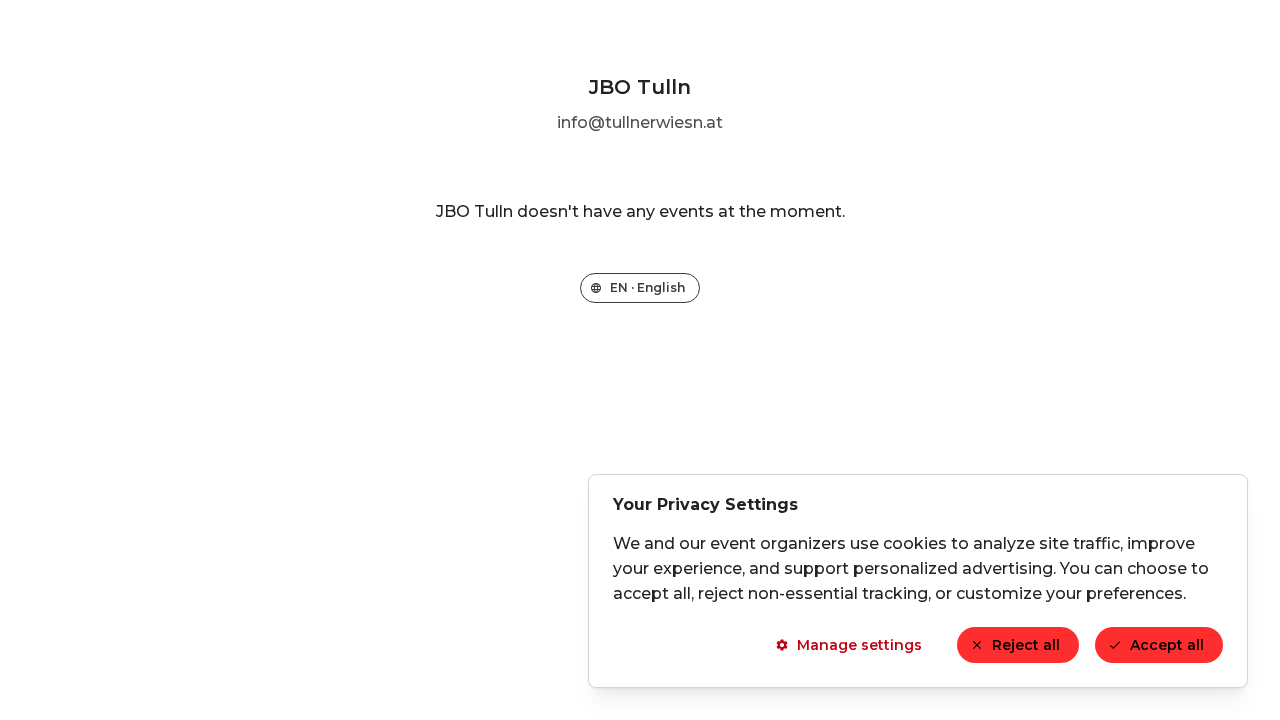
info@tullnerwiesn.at (640, 122)
